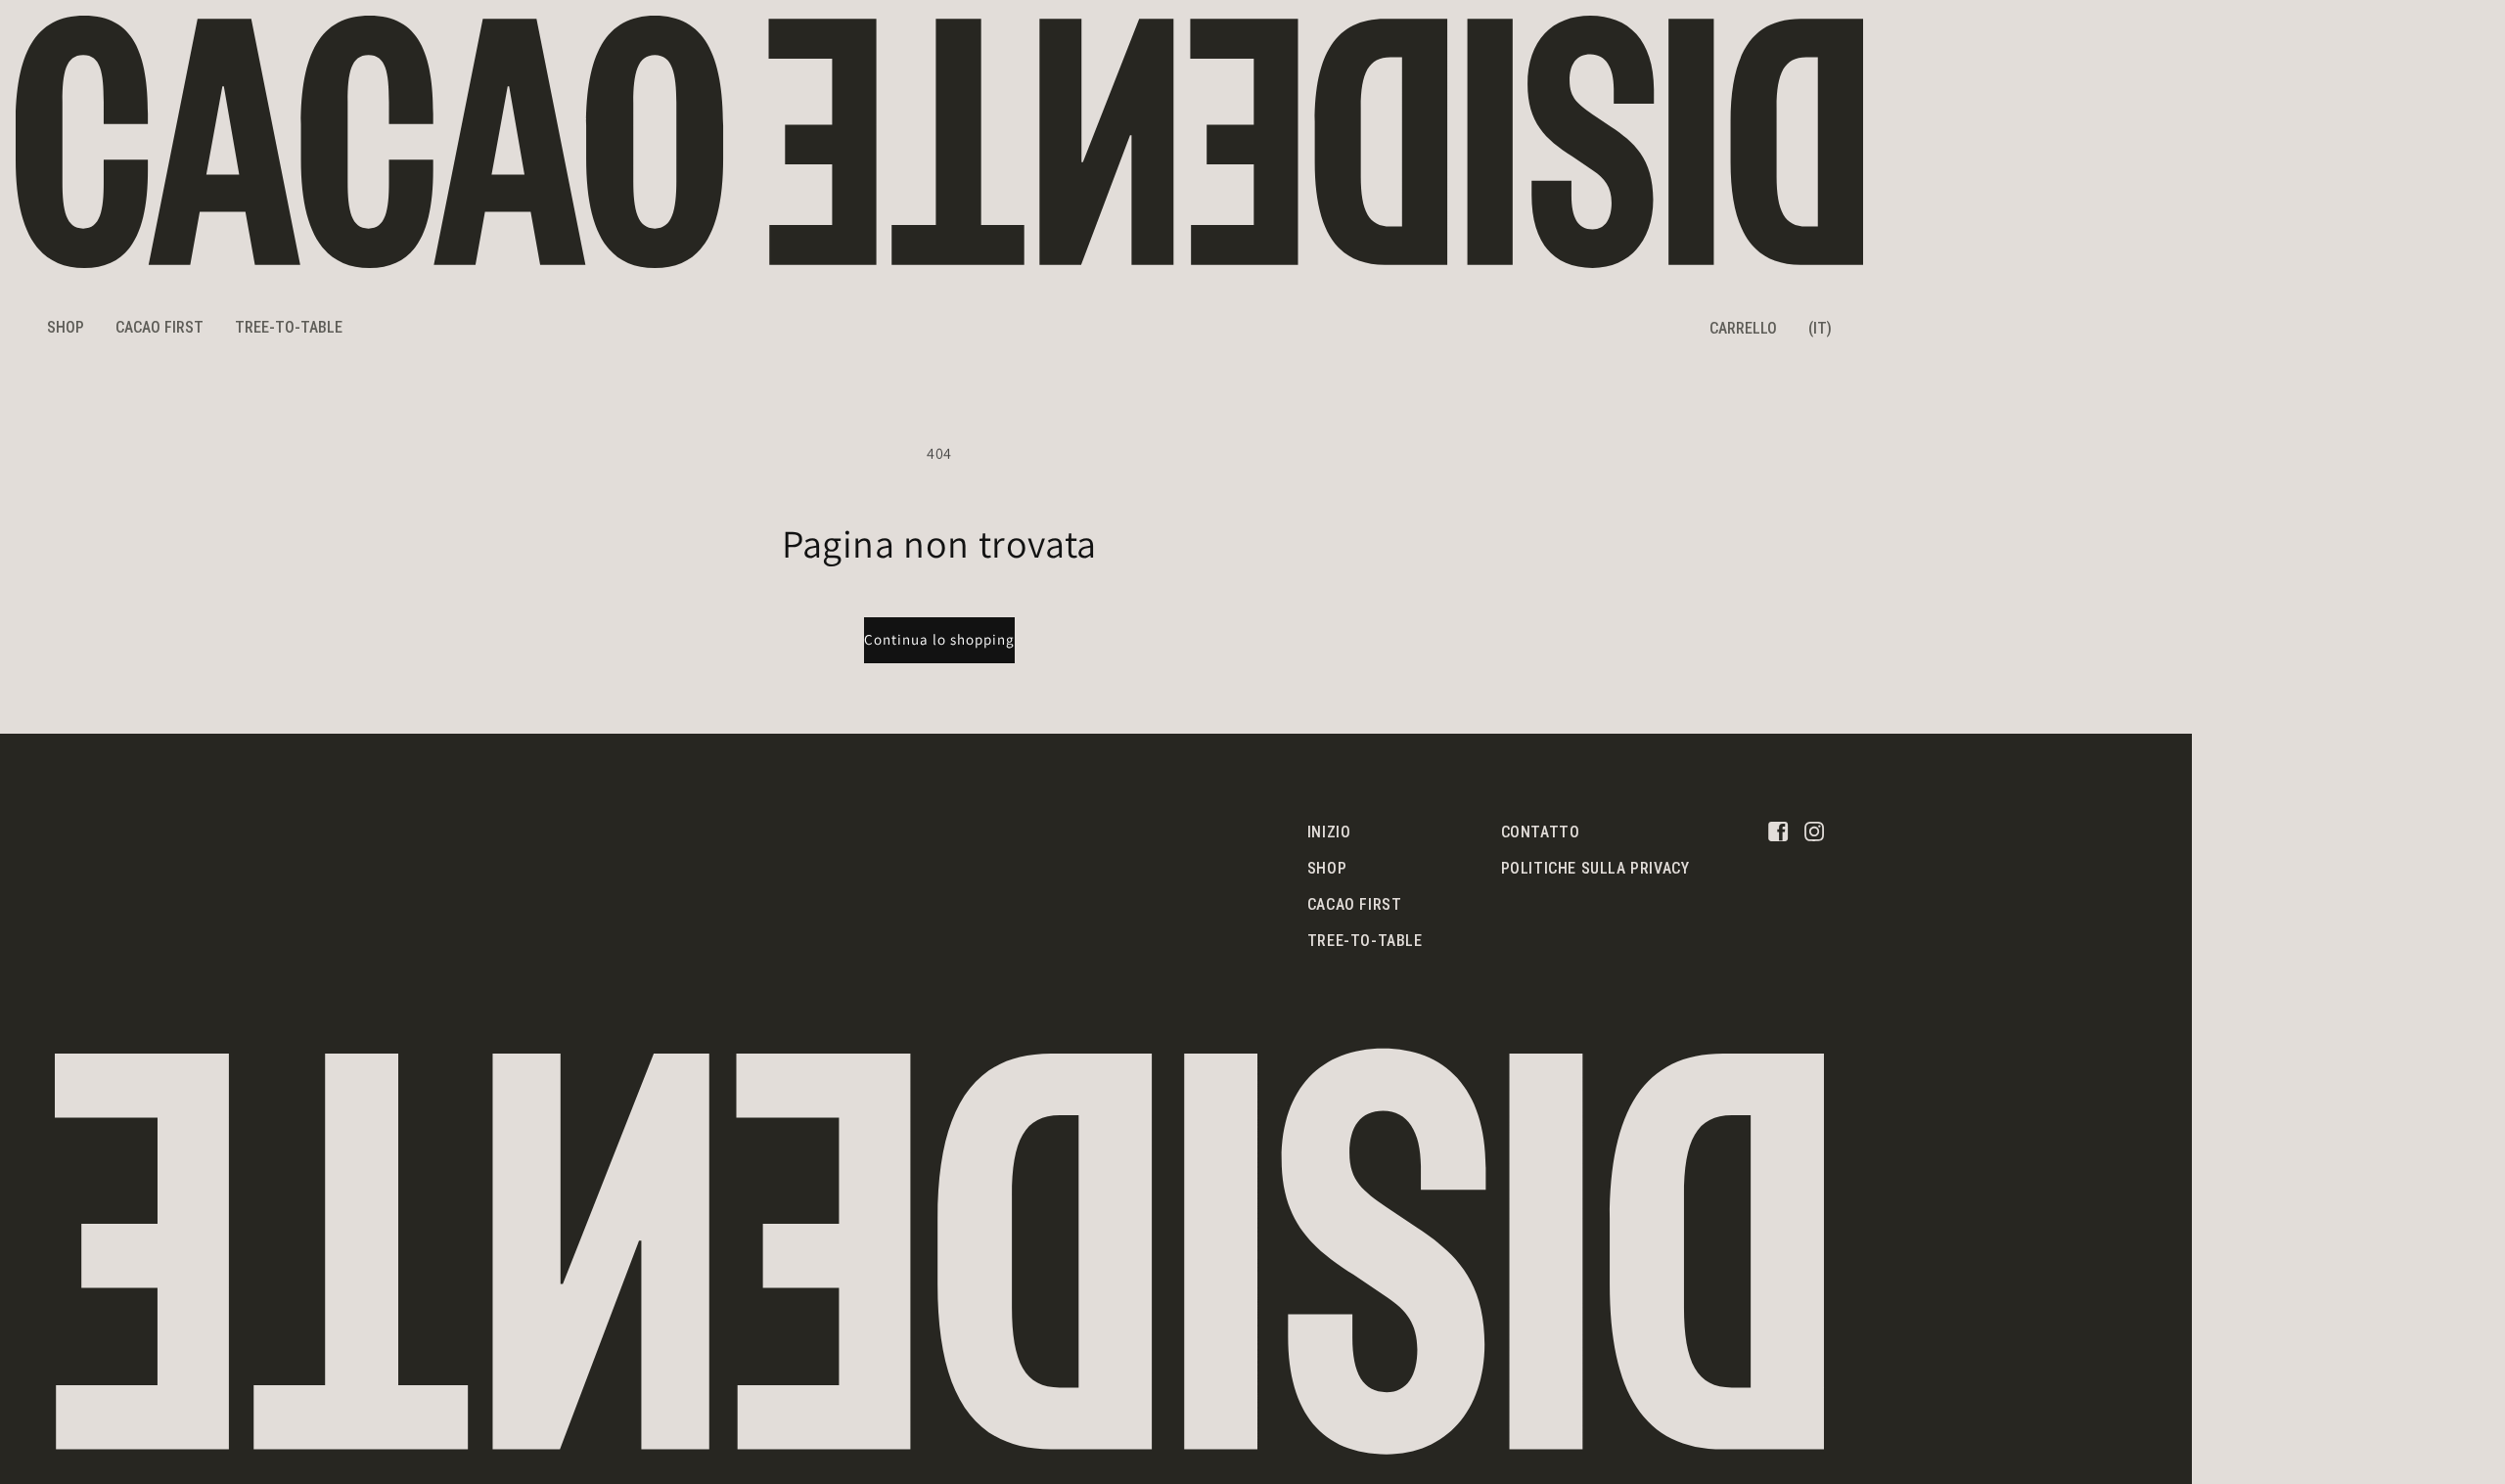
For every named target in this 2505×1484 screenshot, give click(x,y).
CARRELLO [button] (1743, 328)
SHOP (66, 327)
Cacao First (1355, 904)
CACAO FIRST (159, 327)
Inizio (1329, 832)
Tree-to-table (1365, 941)
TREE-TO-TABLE (289, 327)
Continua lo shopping (939, 639)
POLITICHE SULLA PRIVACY (1595, 868)
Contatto (1541, 832)
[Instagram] (1814, 831)
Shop (1327, 868)
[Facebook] (1778, 831)
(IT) (1820, 328)
